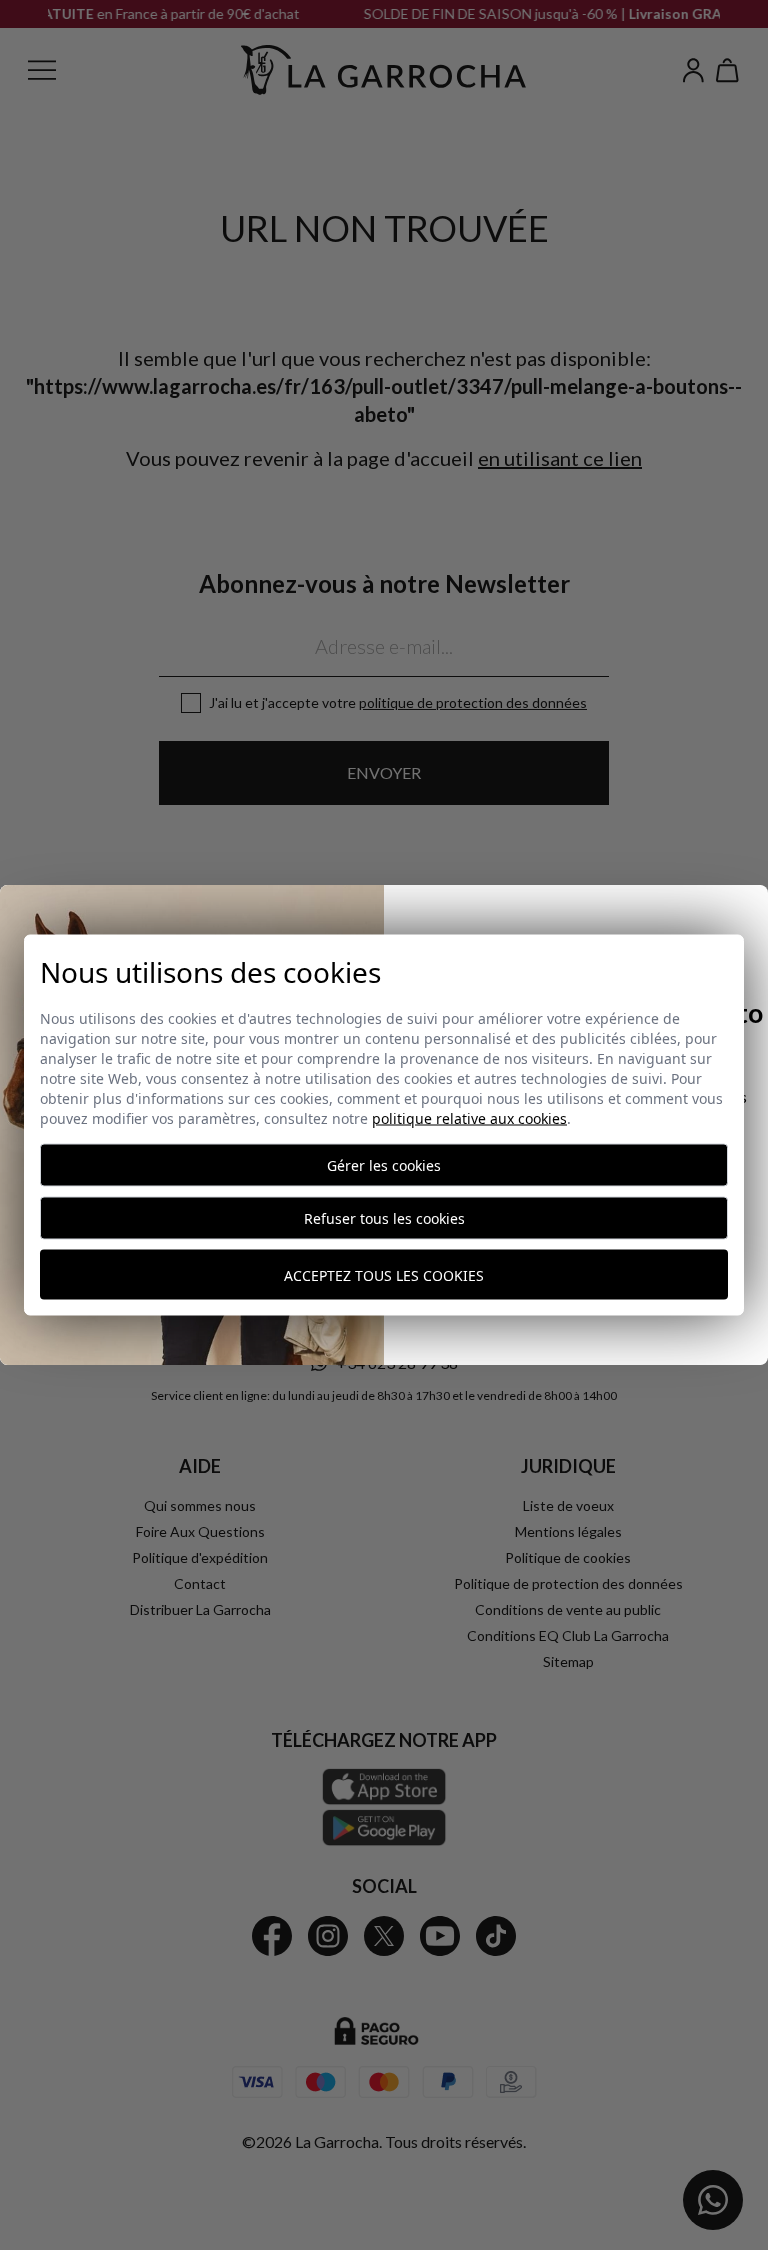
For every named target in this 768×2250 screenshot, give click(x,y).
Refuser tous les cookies (384, 1218)
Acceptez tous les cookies (384, 1274)
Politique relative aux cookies (469, 1118)
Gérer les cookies (384, 1165)
